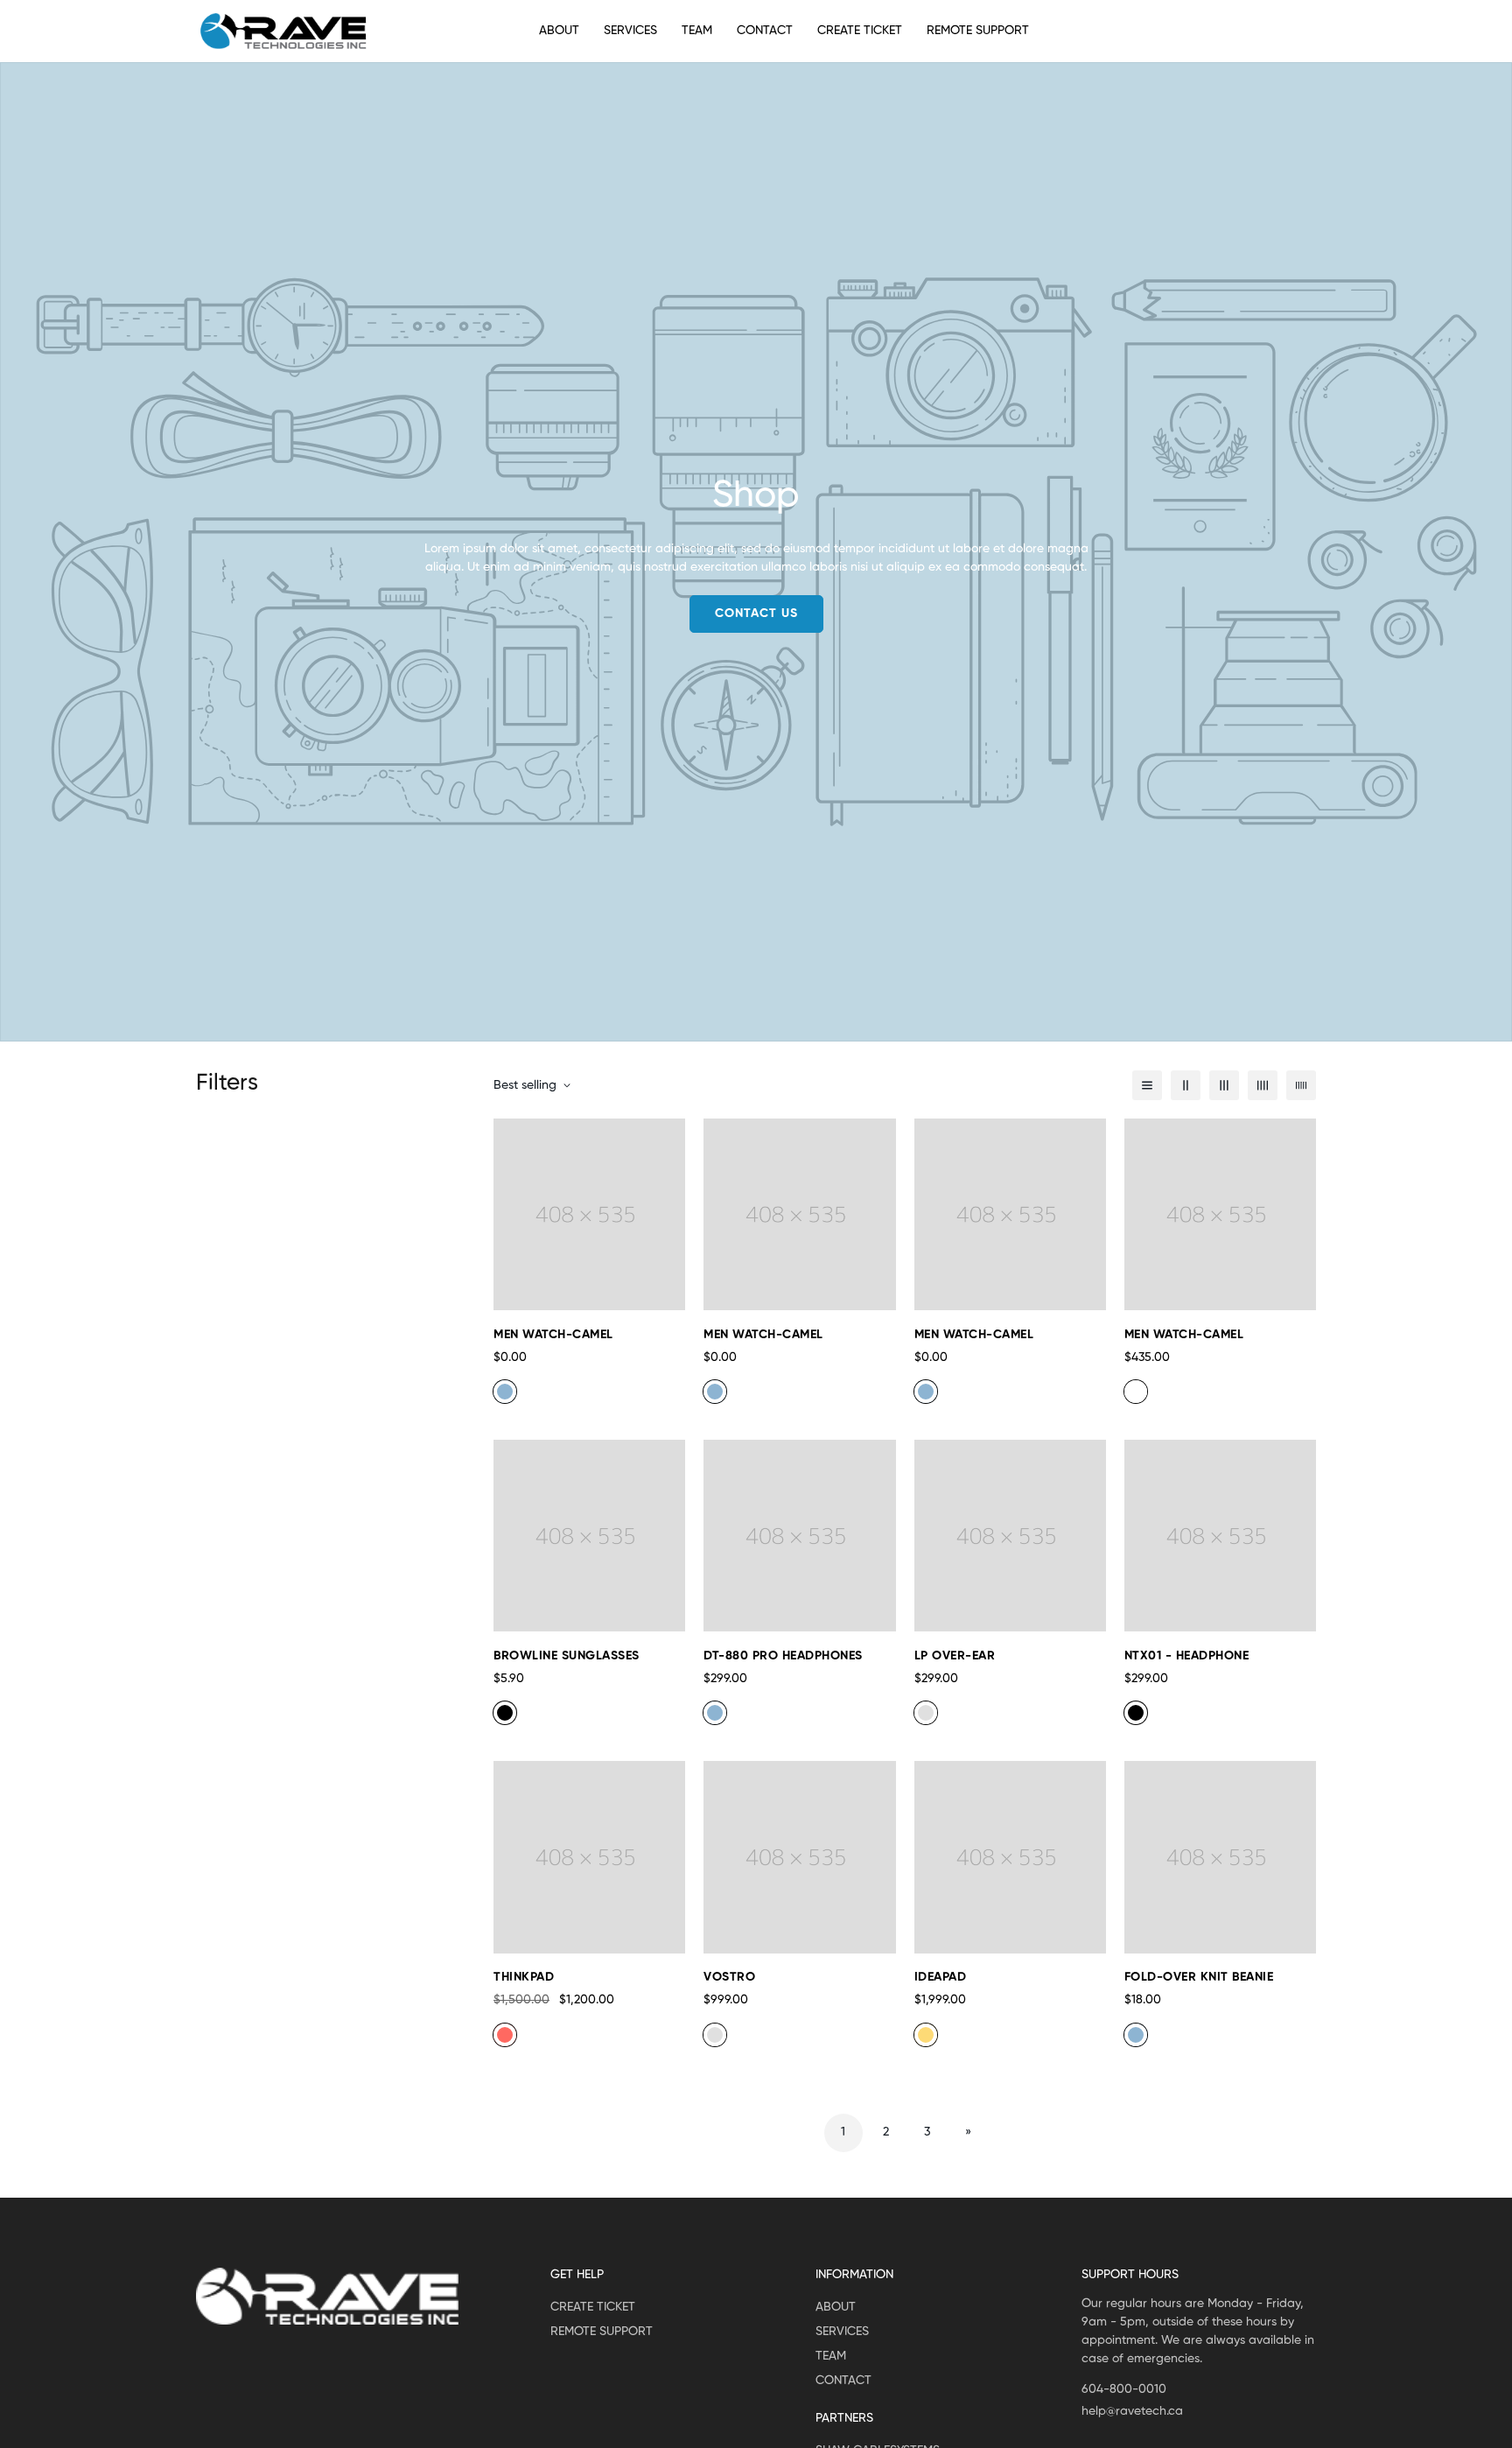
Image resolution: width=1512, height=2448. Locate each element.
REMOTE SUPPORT (978, 31)
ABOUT (559, 31)
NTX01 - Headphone (1187, 1656)
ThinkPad (524, 1977)
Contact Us (756, 614)
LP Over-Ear (955, 1656)
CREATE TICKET (860, 31)
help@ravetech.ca (1132, 2411)
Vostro (729, 1977)
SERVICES (630, 31)
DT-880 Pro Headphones (783, 1656)
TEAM (697, 31)
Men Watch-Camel (553, 1335)
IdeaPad (941, 1977)
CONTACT (765, 31)
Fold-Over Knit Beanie (1199, 1977)
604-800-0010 (1124, 2389)
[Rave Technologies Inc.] (283, 31)
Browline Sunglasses (567, 1656)
